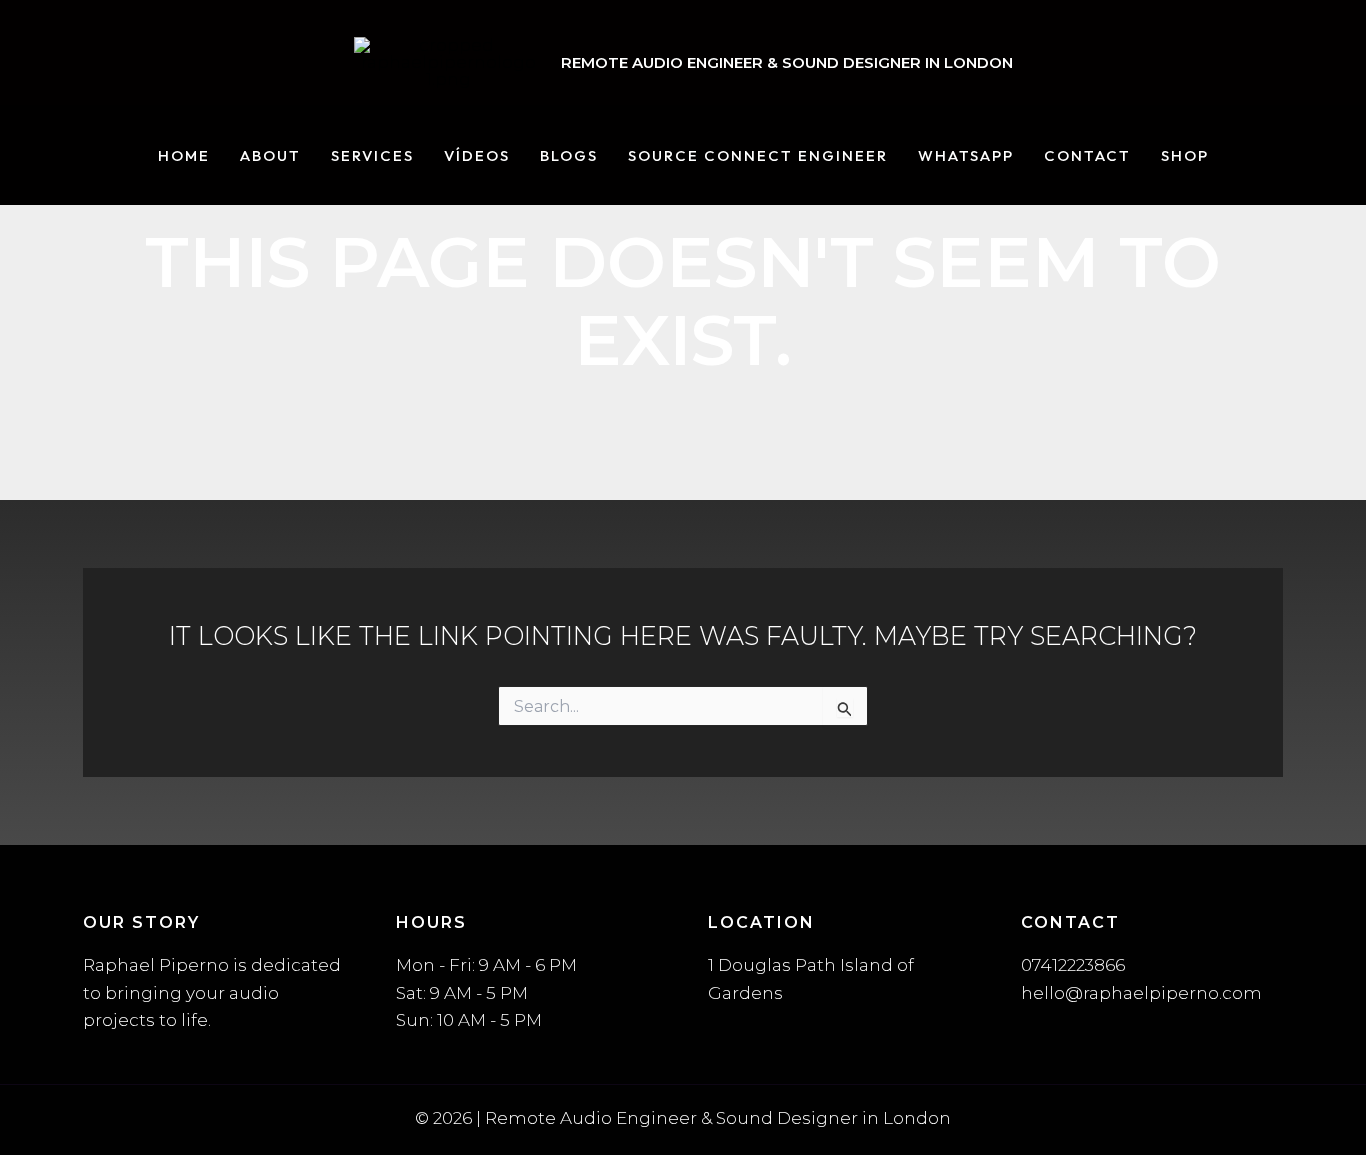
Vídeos (477, 156)
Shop (1185, 156)
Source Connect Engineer (758, 156)
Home (184, 156)
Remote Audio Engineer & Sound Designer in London (787, 62)
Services (372, 156)
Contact (1087, 156)
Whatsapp (966, 156)
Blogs (569, 156)
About (270, 156)
